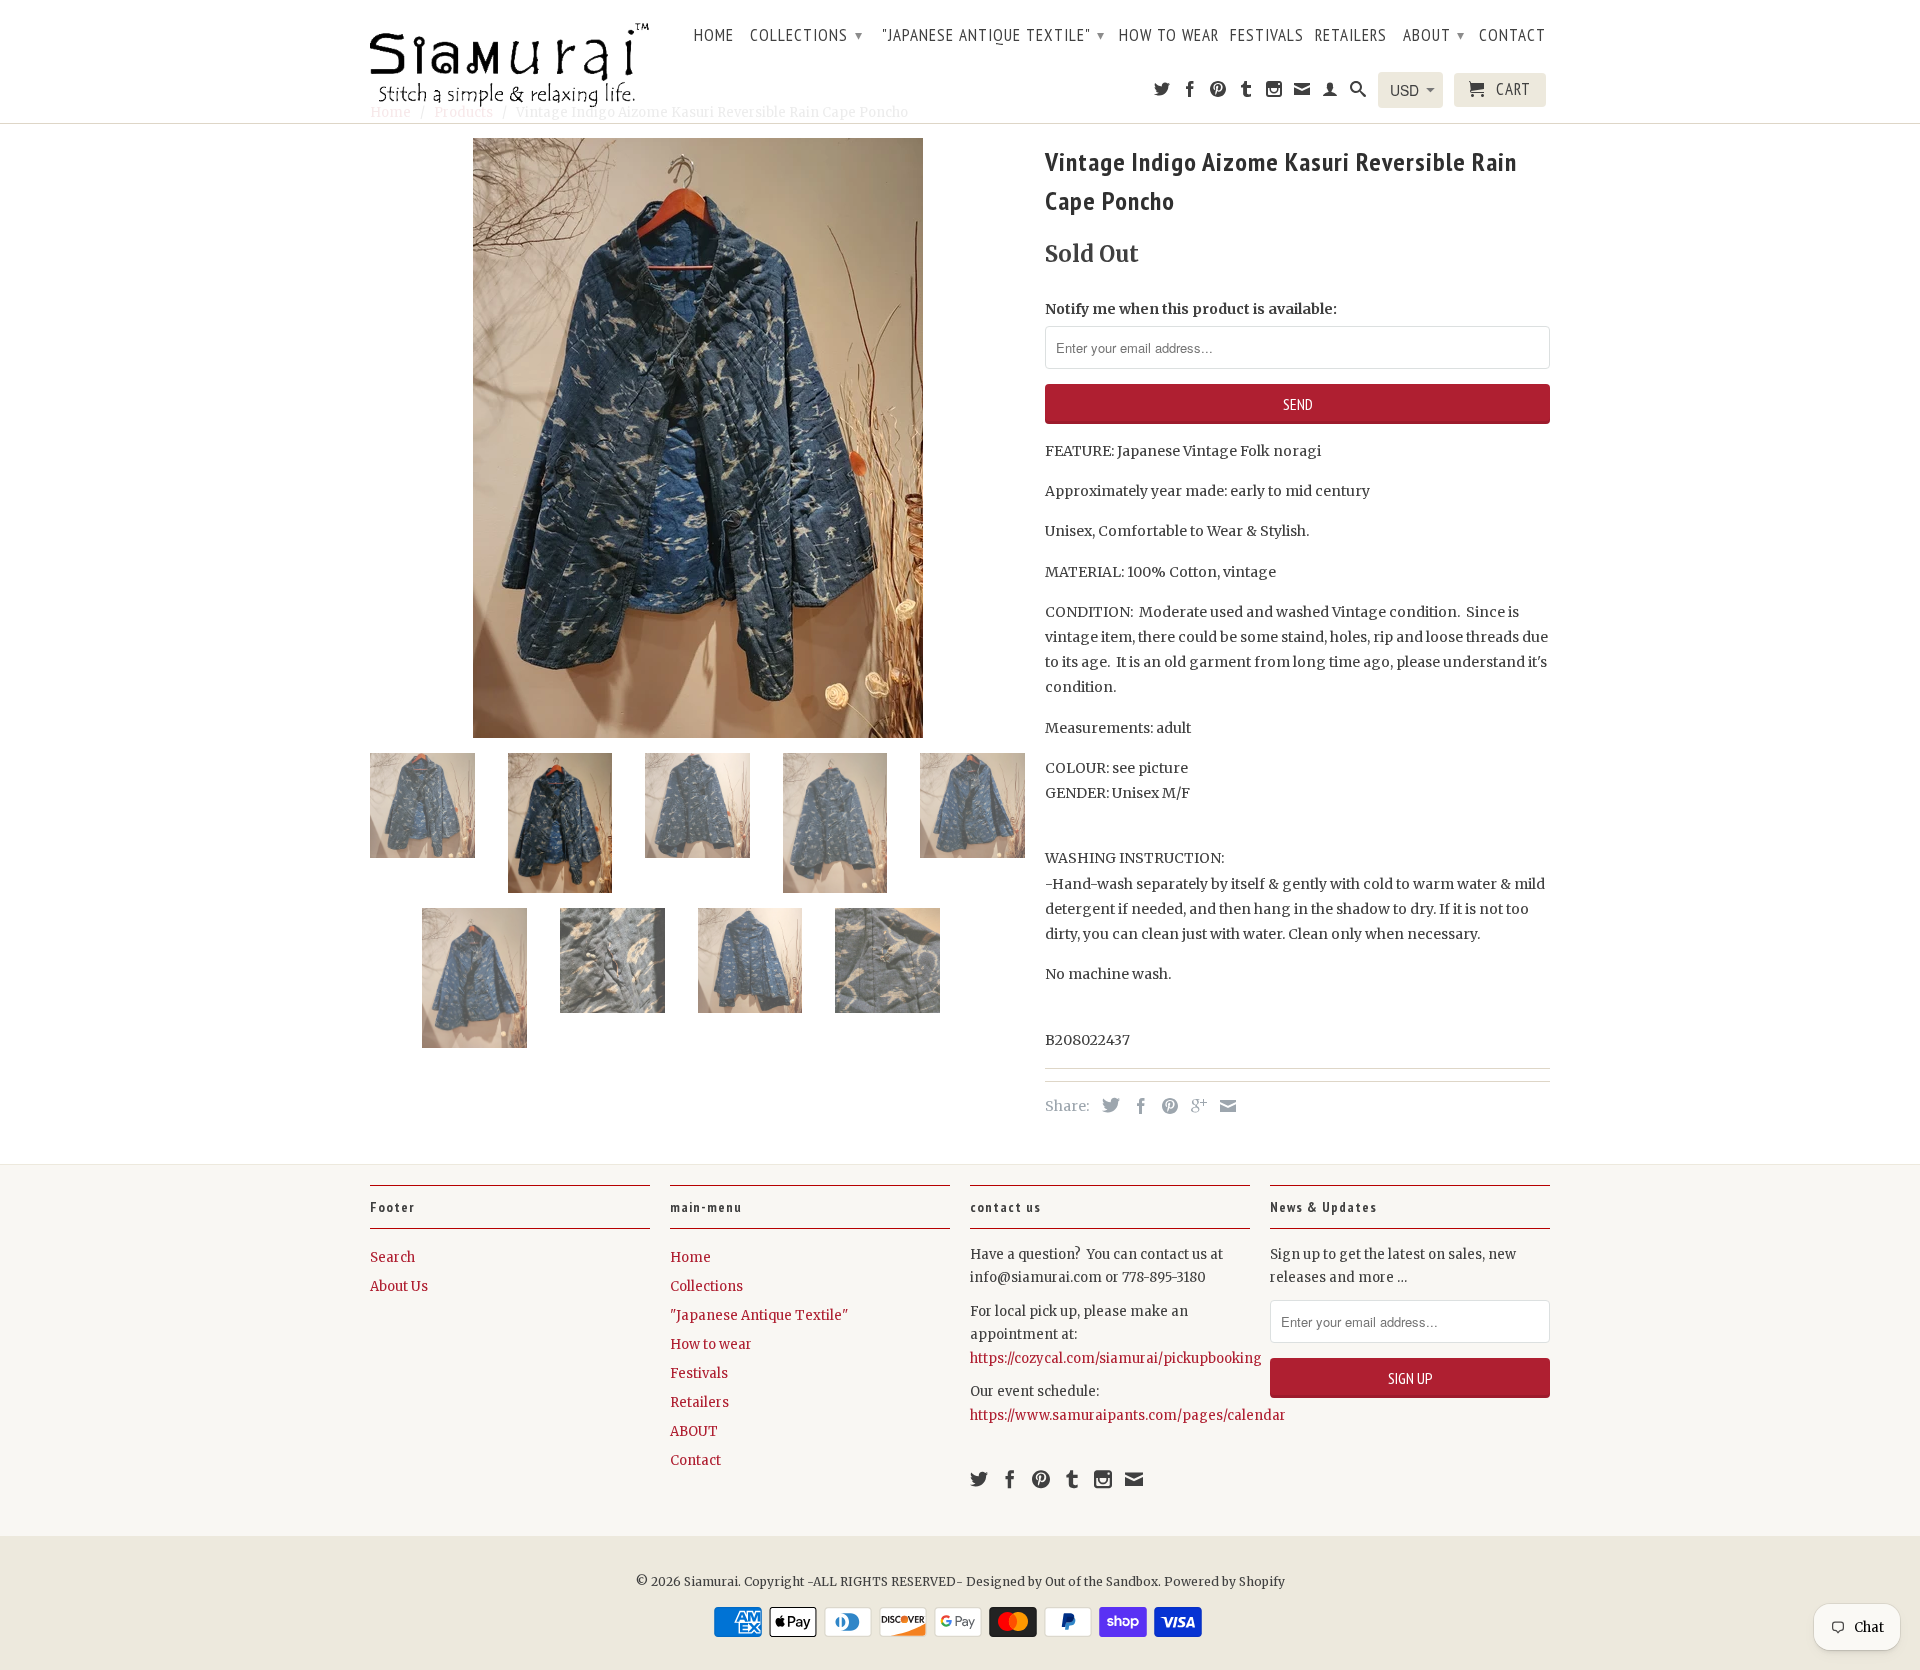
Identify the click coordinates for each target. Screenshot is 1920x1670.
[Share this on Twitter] (1106, 1105)
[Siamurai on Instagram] (1274, 93)
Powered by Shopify (1224, 1581)
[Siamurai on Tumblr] (1246, 93)
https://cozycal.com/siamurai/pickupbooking (1116, 1358)
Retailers (1351, 36)
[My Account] (1330, 93)
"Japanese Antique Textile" (993, 35)
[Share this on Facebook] (1136, 1106)
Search (392, 1257)
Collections (806, 35)
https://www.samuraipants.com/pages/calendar (1128, 1415)
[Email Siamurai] (1302, 93)
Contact (1512, 36)
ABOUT (1434, 35)
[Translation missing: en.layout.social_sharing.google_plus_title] (1194, 1106)
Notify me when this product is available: (1191, 309)
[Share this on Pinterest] (1165, 1106)
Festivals (1267, 36)
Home (714, 36)
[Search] (1358, 93)
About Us (399, 1286)
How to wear (1169, 36)
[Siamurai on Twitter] (1162, 93)
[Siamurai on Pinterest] (1218, 93)
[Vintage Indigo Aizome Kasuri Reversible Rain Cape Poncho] (697, 438)
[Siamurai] (510, 61)
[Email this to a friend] (1223, 1106)
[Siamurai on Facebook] (1190, 93)
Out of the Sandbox (1101, 1581)
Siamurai (711, 1581)
